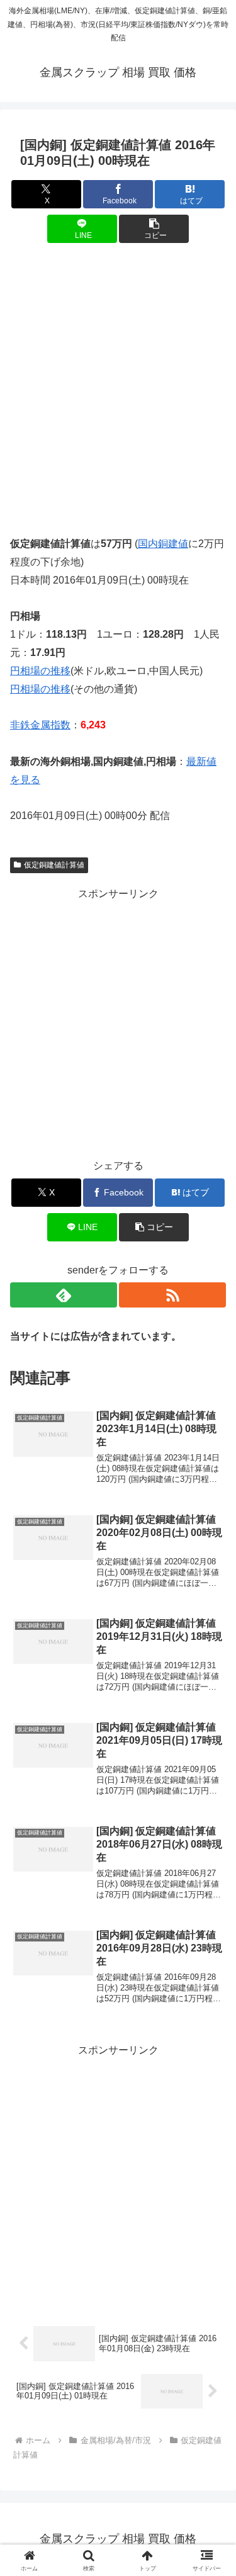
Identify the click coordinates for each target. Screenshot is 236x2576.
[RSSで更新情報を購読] (172, 1295)
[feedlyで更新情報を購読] (64, 1295)
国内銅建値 (163, 544)
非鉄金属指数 (40, 725)
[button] (154, 229)
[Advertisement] (118, 381)
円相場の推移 (40, 671)
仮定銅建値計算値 (54, 865)
